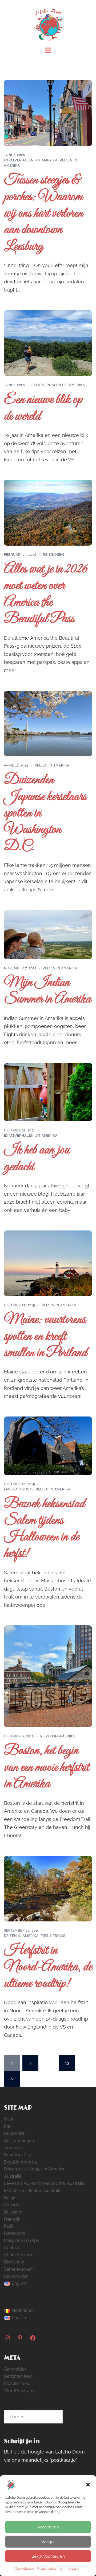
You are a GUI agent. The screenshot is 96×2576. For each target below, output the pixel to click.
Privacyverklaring (49, 2569)
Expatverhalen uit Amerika (31, 160)
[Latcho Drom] (48, 23)
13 (67, 2063)
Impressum (73, 2569)
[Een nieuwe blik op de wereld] (48, 343)
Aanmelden (15, 2369)
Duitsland (13, 2212)
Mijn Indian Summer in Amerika (47, 991)
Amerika (12, 2148)
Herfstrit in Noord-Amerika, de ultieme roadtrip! (48, 1967)
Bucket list (14, 2133)
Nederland (14, 2233)
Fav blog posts (19, 1489)
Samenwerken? (19, 2269)
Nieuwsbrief (16, 2276)
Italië (9, 2226)
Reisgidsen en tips (21, 2240)
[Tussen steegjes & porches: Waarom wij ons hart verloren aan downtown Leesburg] (48, 113)
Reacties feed (17, 2383)
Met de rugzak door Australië (33, 2191)
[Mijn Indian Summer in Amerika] (48, 934)
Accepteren (48, 2527)
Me (7, 2126)
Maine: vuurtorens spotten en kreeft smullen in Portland (45, 1337)
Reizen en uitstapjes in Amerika (34, 2169)
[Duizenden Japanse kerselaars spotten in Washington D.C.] (48, 723)
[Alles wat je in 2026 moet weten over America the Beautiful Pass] (48, 512)
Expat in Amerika (20, 2162)
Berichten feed (18, 2376)
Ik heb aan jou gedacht (37, 1159)
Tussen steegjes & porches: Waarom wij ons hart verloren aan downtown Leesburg (43, 214)
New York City (18, 2155)
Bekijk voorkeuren (48, 2556)
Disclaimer (14, 2262)
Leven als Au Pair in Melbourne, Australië (44, 2183)
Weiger (48, 2542)
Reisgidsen (53, 555)
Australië (13, 2176)
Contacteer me (19, 2255)
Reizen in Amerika (52, 765)
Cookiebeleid (25, 2569)
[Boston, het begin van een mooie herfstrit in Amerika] (48, 1676)
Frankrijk (12, 2219)
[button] (88, 2485)
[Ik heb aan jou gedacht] (48, 1092)
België (10, 2198)
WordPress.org (19, 2391)
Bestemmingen (19, 2141)
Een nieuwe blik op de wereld (43, 408)
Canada (12, 2205)
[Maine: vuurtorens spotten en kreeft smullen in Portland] (48, 1263)
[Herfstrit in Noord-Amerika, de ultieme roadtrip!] (48, 1888)
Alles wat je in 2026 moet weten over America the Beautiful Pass (46, 594)
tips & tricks (53, 1936)
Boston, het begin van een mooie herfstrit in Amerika (47, 1768)
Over (9, 2119)
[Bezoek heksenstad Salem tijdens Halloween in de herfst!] (48, 1445)
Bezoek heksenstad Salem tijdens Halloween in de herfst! (44, 1529)
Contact (12, 2248)
